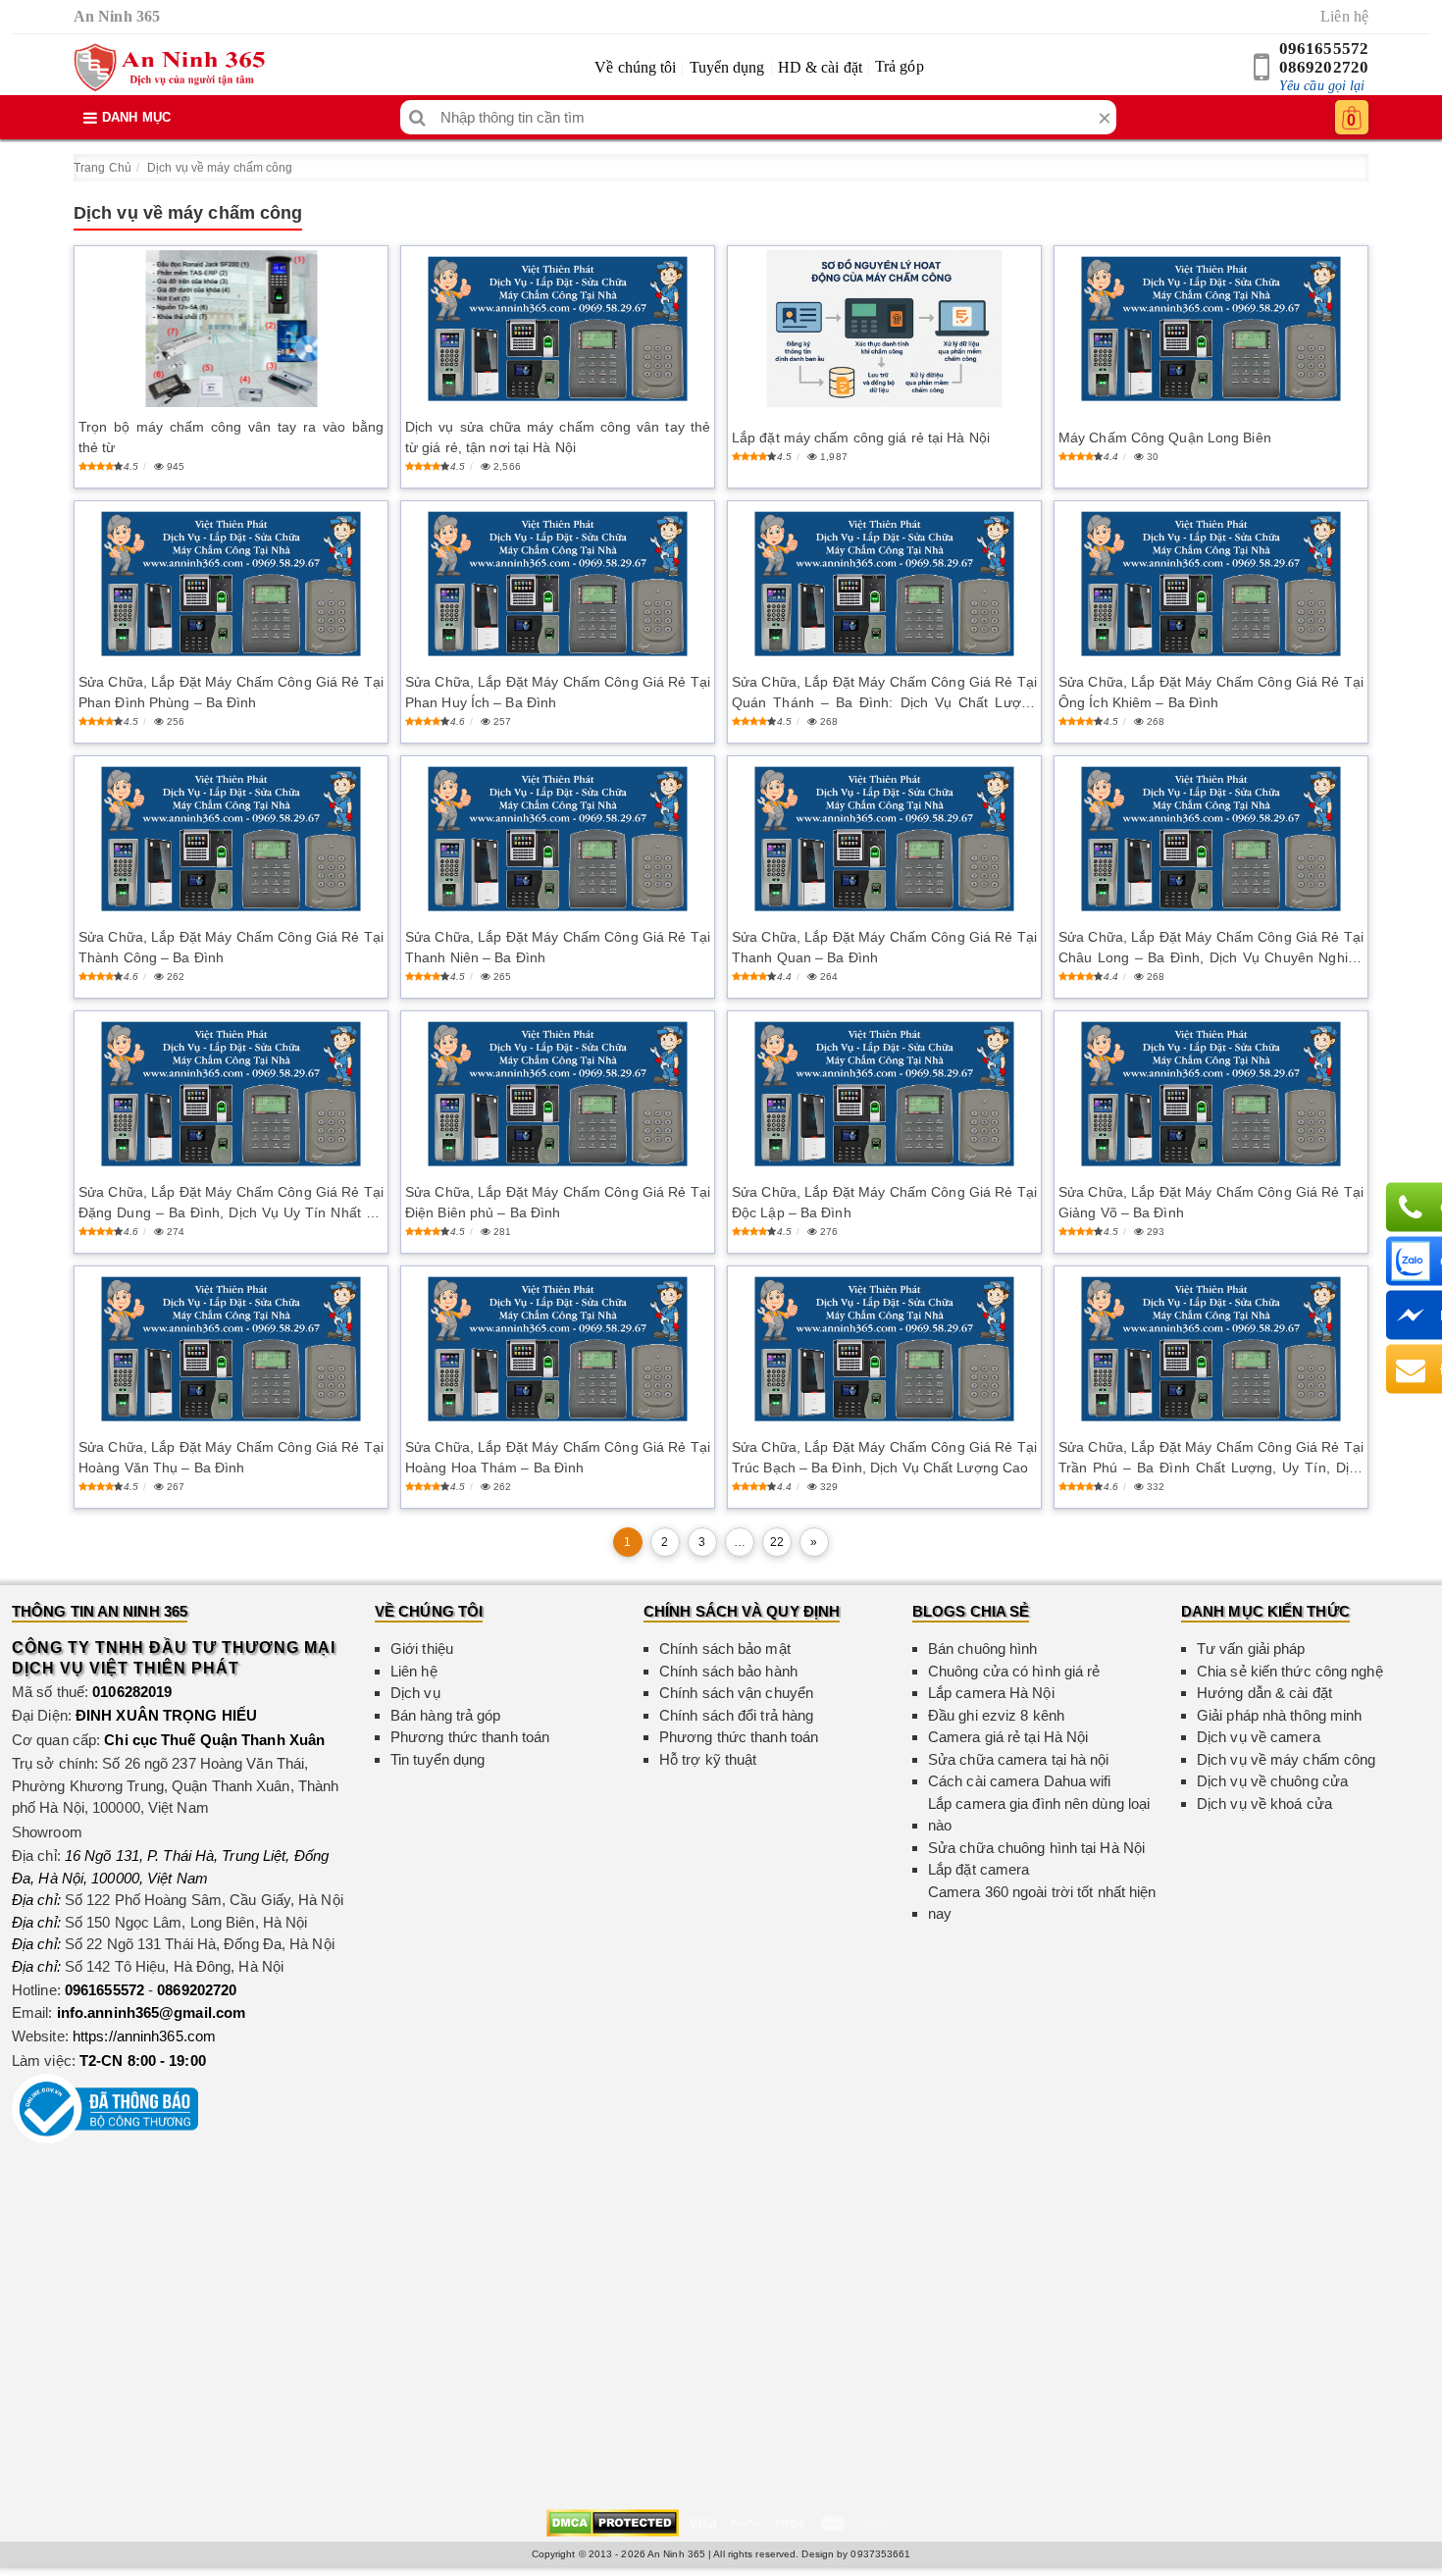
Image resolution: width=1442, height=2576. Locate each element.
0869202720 (1324, 67)
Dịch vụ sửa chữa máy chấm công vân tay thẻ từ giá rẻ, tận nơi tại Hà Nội (558, 437)
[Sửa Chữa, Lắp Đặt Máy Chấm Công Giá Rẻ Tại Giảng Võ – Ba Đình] (1211, 1094)
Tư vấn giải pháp (1251, 1649)
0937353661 (880, 2554)
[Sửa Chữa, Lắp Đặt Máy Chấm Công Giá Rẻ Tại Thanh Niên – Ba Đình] (558, 839)
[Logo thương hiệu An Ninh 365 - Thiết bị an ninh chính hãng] (169, 68)
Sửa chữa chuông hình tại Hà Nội (1036, 1848)
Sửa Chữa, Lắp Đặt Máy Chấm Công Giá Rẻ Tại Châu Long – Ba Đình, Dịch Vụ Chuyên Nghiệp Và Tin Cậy (1211, 949)
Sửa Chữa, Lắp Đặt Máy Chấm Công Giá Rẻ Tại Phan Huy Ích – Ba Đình (558, 692)
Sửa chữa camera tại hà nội (1019, 1759)
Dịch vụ (415, 1693)
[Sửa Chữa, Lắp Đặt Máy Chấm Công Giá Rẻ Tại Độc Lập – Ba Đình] (884, 1094)
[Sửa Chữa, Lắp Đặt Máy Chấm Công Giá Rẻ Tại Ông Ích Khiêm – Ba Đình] (1211, 584)
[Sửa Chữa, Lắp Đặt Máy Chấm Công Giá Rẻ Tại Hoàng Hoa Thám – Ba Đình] (558, 1349)
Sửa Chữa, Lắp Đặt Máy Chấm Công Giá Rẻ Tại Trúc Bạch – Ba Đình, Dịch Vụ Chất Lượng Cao (884, 1457)
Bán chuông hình (983, 1649)
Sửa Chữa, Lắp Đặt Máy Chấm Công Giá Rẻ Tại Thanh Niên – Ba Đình (558, 947)
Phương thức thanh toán (470, 1737)
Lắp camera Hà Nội (991, 1693)
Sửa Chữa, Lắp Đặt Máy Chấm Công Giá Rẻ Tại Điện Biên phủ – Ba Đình (558, 1202)
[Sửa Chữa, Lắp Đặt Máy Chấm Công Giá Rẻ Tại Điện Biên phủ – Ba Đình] (558, 1094)
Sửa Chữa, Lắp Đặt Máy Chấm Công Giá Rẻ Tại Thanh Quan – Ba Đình (884, 947)
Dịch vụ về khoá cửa (1264, 1803)
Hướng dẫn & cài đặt (1264, 1693)
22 (777, 1542)
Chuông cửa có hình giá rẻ (1014, 1671)
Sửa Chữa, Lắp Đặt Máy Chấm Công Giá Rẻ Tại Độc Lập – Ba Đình (884, 1202)
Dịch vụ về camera (1259, 1737)
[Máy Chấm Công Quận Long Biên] (1211, 329)
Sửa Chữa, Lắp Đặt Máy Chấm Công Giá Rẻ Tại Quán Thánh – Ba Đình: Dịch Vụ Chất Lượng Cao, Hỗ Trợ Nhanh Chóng (884, 694)
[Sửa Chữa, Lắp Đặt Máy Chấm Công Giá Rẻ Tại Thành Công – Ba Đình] (231, 839)
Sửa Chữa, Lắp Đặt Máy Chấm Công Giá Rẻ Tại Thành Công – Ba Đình (231, 947)
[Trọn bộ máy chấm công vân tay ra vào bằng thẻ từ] (231, 329)
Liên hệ (1344, 16)
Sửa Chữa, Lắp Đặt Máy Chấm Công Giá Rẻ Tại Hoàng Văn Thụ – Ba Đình (231, 1457)
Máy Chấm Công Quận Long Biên (1165, 438)
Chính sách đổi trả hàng (736, 1715)
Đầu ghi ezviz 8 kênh (996, 1715)
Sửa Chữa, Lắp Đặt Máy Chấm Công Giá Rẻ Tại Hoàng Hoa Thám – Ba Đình (558, 1457)
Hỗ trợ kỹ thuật (708, 1759)
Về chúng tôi (635, 67)
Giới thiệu (422, 1649)
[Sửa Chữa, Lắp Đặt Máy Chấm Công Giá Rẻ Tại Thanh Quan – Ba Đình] (884, 839)
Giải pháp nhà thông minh (1279, 1715)
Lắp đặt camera (978, 1869)
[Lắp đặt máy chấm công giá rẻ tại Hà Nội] (884, 329)
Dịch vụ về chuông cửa (1272, 1781)
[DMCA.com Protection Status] (613, 2522)
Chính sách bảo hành (728, 1671)
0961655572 (1324, 49)
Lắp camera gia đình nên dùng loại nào (1039, 1815)
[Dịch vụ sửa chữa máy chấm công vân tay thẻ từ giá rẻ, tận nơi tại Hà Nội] (558, 329)
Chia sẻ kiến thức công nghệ (1290, 1671)
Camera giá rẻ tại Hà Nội (1008, 1737)
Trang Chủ (103, 168)
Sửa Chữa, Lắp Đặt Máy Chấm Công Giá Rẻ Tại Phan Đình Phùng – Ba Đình (231, 692)
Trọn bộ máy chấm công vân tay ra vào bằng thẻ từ (231, 437)
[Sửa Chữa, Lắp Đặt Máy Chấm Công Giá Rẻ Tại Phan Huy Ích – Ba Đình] (558, 584)
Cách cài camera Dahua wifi (1020, 1781)
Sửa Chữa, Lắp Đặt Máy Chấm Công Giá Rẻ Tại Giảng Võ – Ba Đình (1211, 1202)
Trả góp (900, 66)
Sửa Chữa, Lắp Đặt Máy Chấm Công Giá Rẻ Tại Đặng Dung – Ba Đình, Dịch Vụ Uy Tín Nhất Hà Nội (231, 1204)
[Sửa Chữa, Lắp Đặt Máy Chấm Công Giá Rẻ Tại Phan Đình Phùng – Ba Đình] (231, 584)
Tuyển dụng (727, 67)
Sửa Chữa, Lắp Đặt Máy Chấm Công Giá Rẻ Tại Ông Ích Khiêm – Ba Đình (1211, 692)
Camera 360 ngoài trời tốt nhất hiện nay (1042, 1903)
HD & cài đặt (820, 67)
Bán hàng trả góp (446, 1715)
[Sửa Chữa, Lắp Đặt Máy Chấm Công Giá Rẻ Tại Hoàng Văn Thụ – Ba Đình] (231, 1349)
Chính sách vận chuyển (736, 1693)
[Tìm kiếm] (417, 117)
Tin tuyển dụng (438, 1759)
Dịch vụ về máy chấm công (220, 168)
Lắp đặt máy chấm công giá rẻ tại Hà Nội (861, 438)
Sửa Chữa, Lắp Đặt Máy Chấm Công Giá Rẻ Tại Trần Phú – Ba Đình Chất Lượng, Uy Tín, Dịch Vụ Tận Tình (1211, 1459)
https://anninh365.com (144, 2036)
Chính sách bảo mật (725, 1649)
